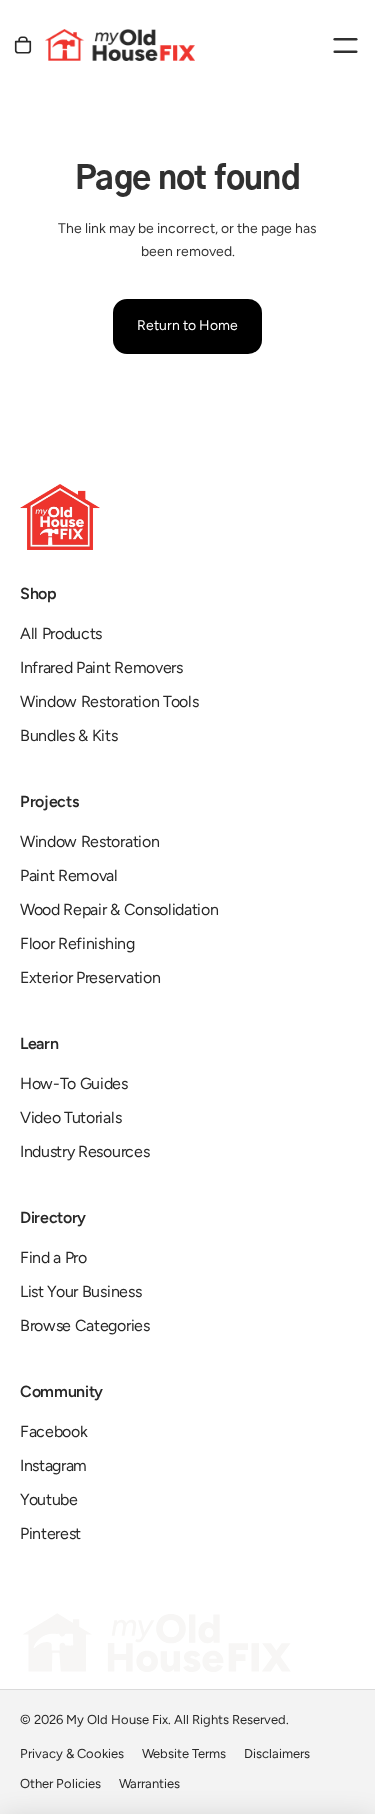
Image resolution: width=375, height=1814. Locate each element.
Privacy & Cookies (72, 1753)
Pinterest (50, 1533)
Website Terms (184, 1753)
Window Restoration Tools (109, 701)
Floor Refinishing (77, 943)
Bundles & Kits (69, 735)
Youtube (49, 1499)
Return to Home (187, 325)
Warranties (149, 1783)
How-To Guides (74, 1083)
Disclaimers (277, 1753)
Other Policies (60, 1783)
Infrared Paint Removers (101, 667)
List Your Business (80, 1291)
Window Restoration (89, 841)
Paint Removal (69, 875)
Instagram (53, 1465)
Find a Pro (53, 1257)
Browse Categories (85, 1325)
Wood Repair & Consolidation (119, 909)
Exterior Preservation (90, 977)
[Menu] (345, 45)
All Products (61, 633)
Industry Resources (84, 1151)
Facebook (53, 1431)
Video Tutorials (70, 1117)
